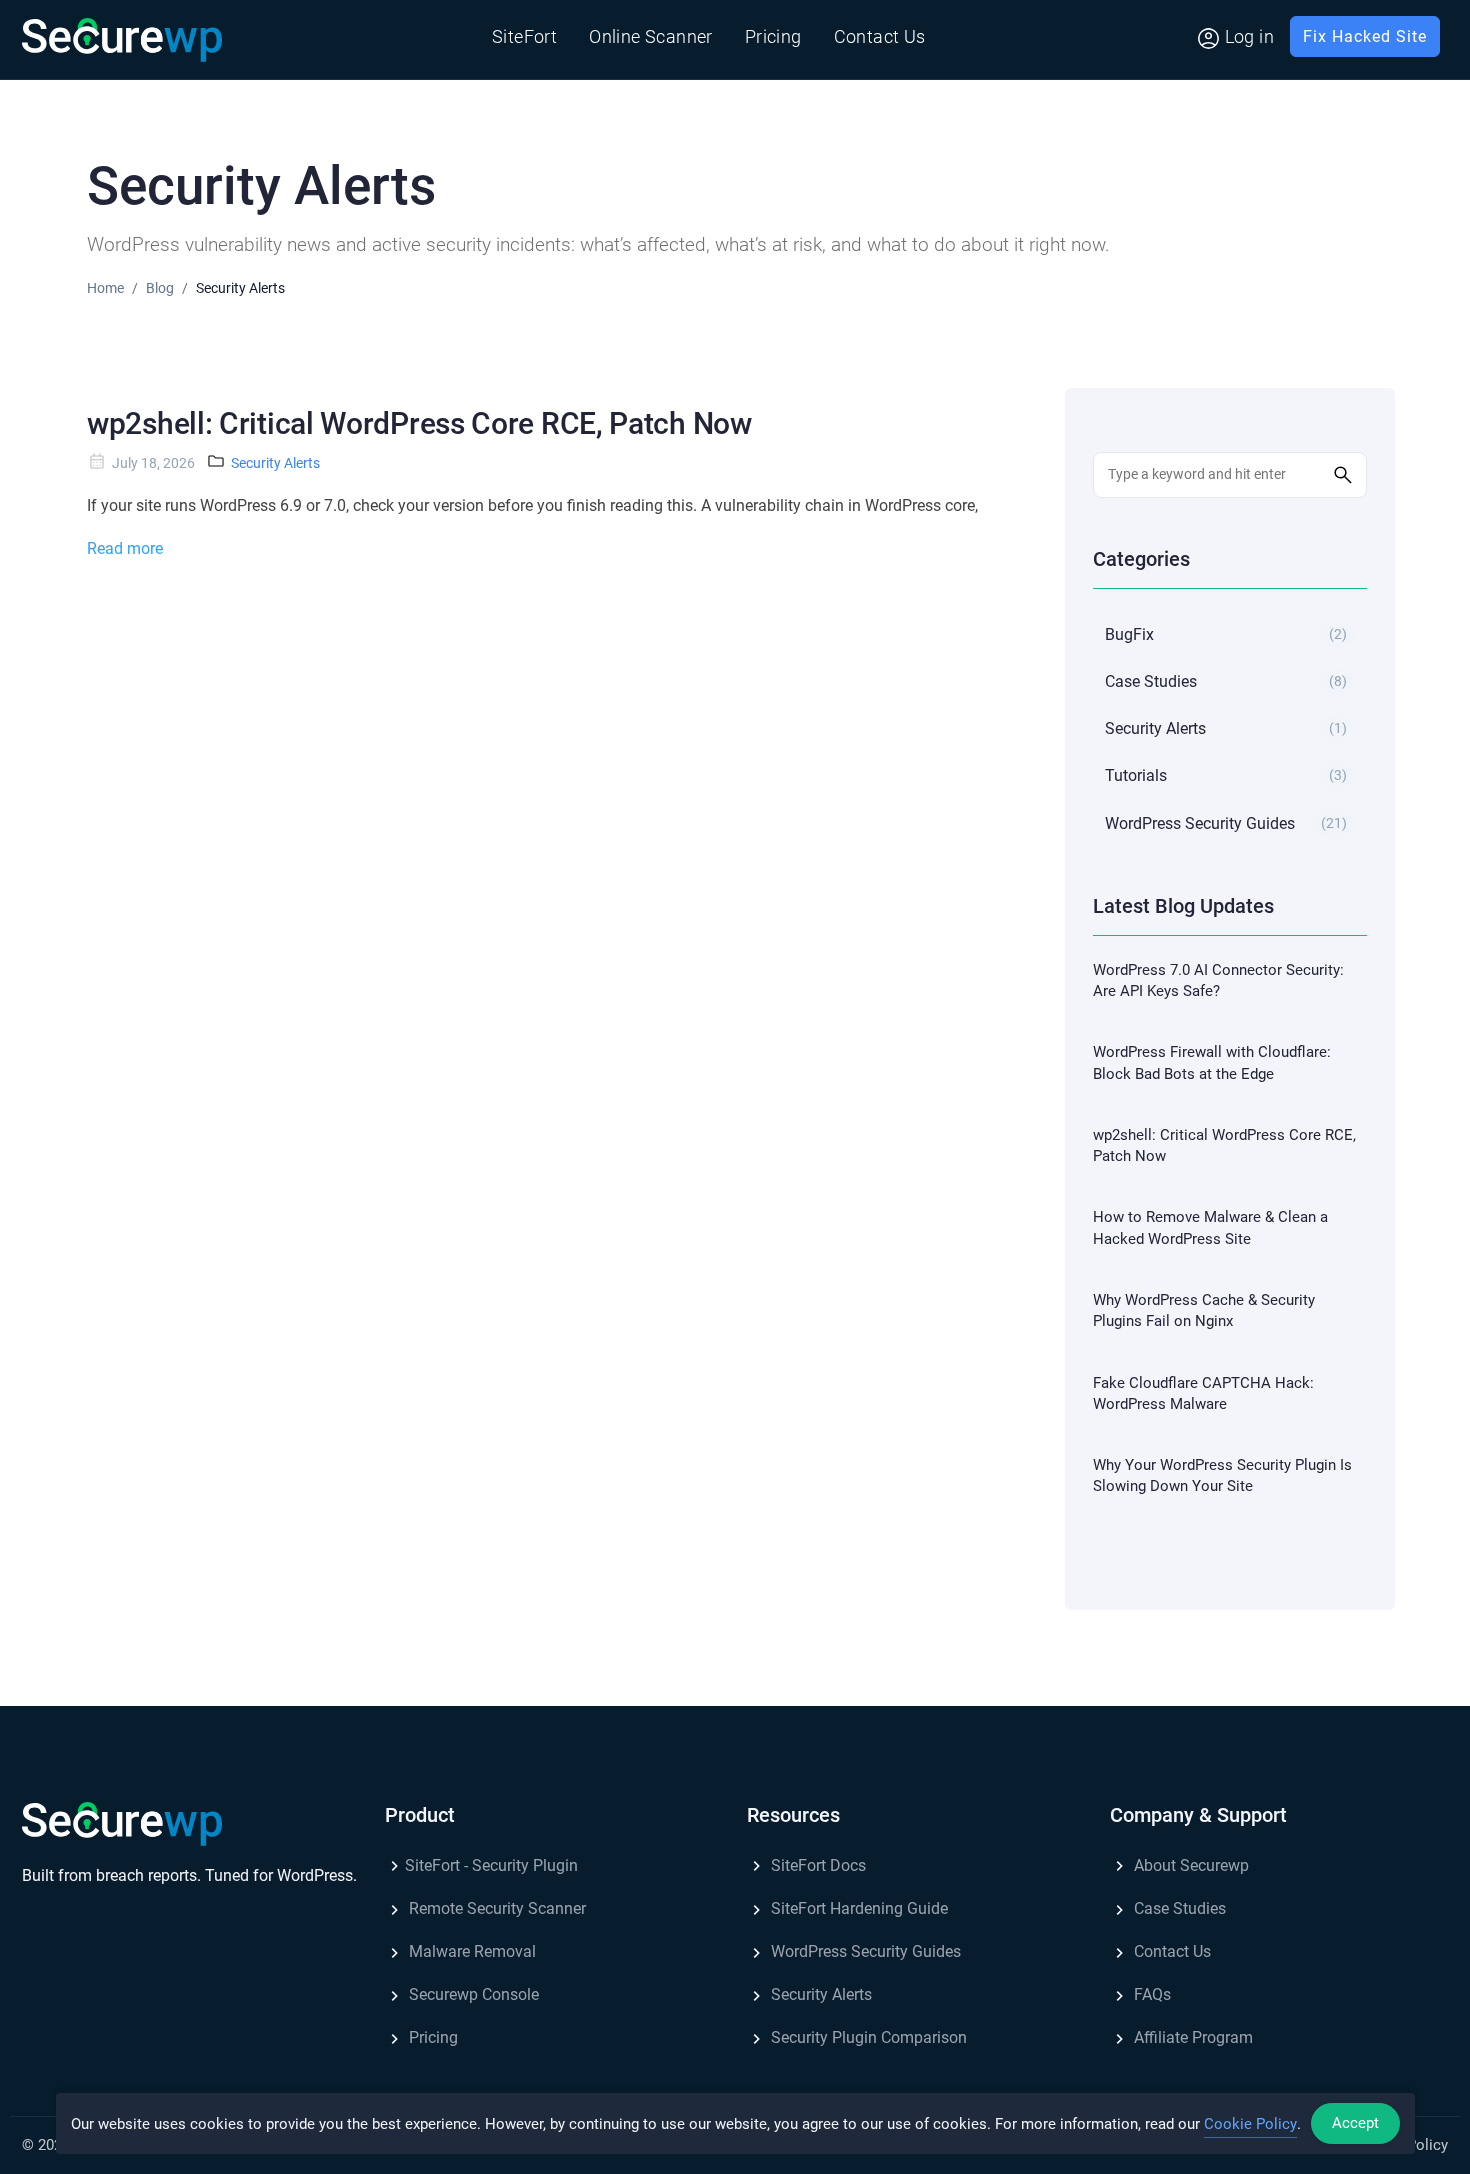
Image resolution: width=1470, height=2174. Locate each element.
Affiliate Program (1191, 2037)
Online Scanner (651, 36)
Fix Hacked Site (1365, 36)
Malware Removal (470, 1951)
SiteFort (524, 36)
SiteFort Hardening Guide (857, 1908)
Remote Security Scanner (495, 1908)
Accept (1355, 2123)
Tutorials (1226, 775)
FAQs (1150, 1994)
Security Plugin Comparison (867, 2037)
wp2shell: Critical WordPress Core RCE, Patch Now (419, 423)
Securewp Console (472, 1994)
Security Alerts (275, 463)
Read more (125, 548)
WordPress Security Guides (1226, 823)
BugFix (1226, 634)
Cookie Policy (1250, 2124)
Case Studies (1226, 681)
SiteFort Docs (816, 1865)
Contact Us (880, 36)
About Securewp (1189, 1865)
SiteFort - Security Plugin (491, 1865)
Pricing (773, 36)
